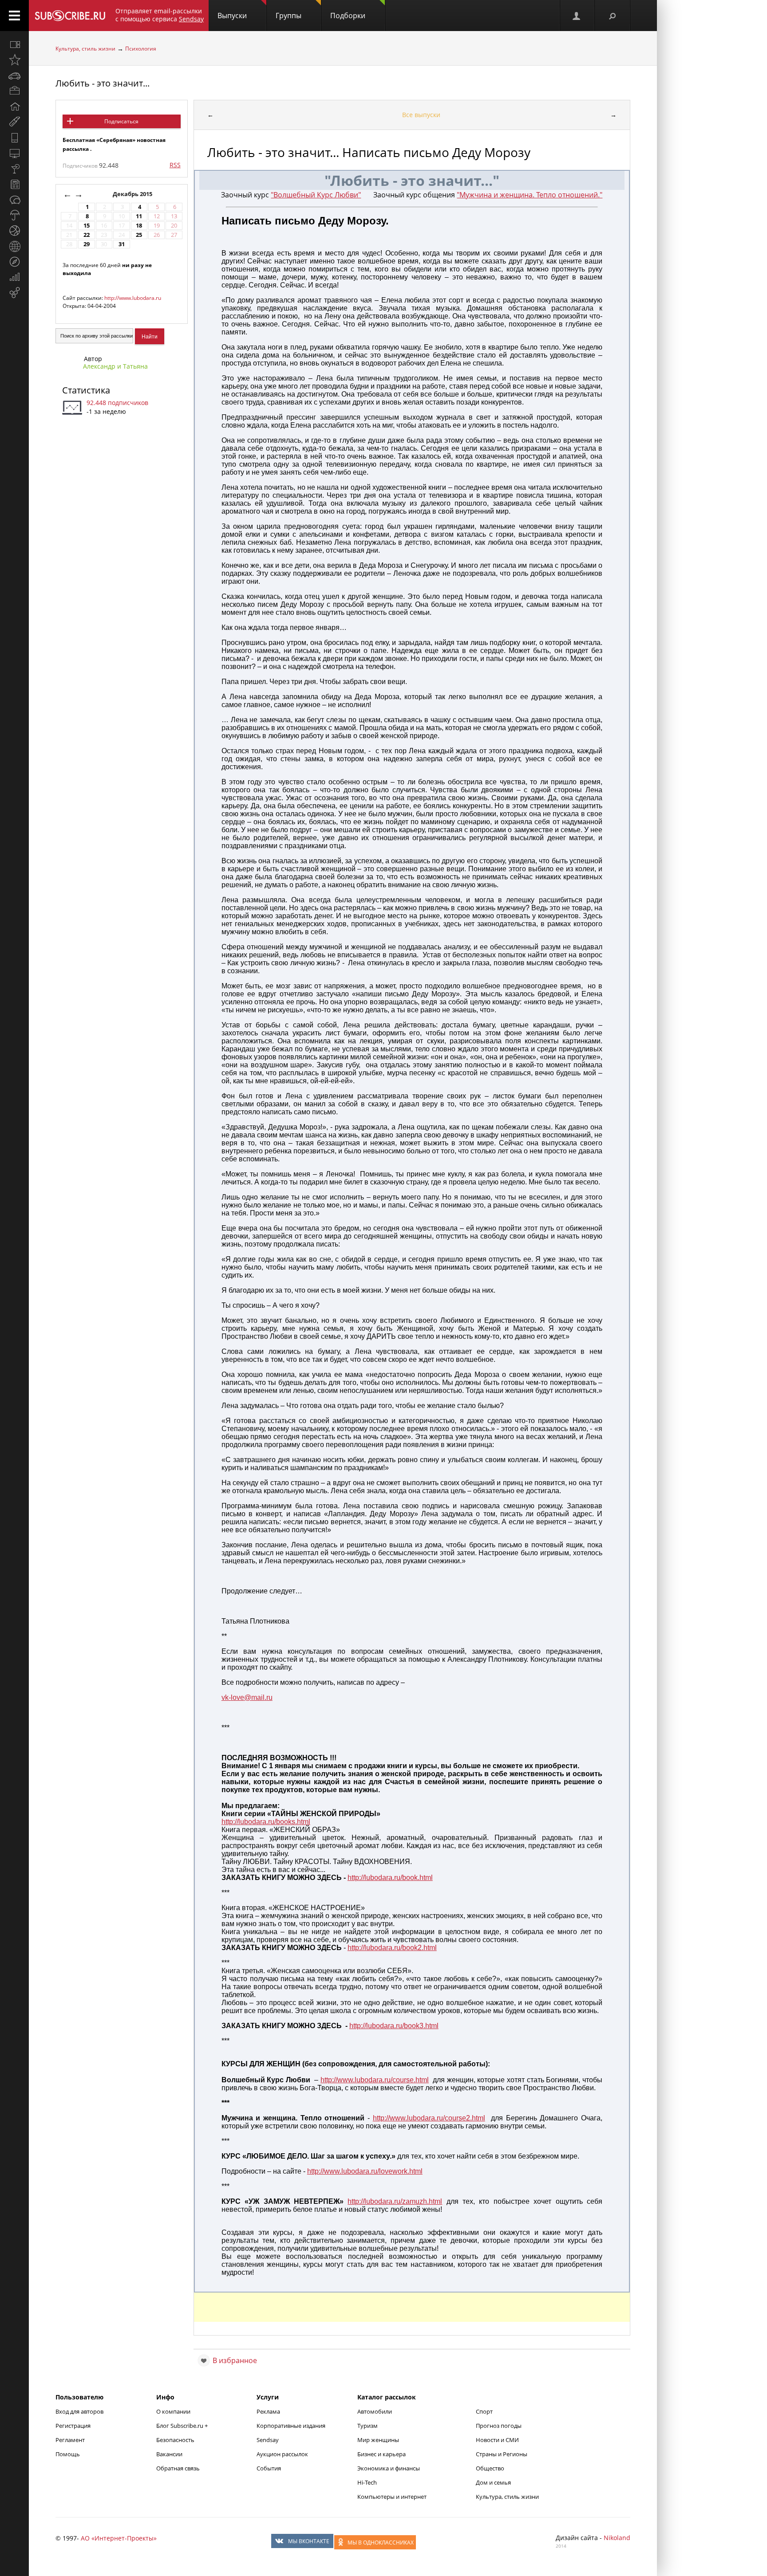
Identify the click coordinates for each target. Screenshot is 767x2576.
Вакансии (169, 2454)
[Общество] (14, 200)
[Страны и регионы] (14, 246)
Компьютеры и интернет (392, 2497)
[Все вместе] (14, 44)
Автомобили (375, 2411)
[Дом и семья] (14, 106)
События (269, 2468)
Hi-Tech (367, 2482)
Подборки (348, 16)
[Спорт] (14, 231)
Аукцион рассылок (282, 2454)
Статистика (86, 390)
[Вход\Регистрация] (577, 16)
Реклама (268, 2411)
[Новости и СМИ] (14, 184)
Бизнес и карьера (382, 2454)
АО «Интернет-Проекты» (119, 2538)
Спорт (484, 2411)
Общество (490, 2468)
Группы (289, 16)
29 (87, 244)
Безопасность (175, 2440)
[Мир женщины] (14, 122)
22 (87, 235)
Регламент (70, 2440)
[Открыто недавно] (14, 60)
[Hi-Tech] (14, 138)
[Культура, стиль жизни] (14, 169)
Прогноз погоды (499, 2426)
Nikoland (617, 2538)
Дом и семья (493, 2482)
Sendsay (268, 2440)
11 (139, 216)
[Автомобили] (14, 75)
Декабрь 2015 (133, 194)
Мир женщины (378, 2440)
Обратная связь (178, 2468)
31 (122, 244)
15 (87, 226)
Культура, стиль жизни (85, 49)
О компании (173, 2411)
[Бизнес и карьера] (14, 91)
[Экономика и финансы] (14, 277)
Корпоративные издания (291, 2426)
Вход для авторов (79, 2411)
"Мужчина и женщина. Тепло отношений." (530, 195)
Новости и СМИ (497, 2440)
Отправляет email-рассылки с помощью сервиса (160, 15)
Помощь (68, 2454)
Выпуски (232, 16)
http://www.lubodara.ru (133, 298)
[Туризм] (14, 262)
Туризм (368, 2426)
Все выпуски (421, 115)
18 (139, 226)
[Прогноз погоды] (14, 215)
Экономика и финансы (389, 2468)
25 (139, 235)
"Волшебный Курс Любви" (316, 195)
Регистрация (73, 2426)
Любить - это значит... (103, 83)
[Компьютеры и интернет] (14, 153)
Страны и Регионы (502, 2454)
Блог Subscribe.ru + (183, 2426)
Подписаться (121, 121)
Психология (141, 49)
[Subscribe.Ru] (70, 16)
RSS (175, 165)
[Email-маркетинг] (14, 293)
